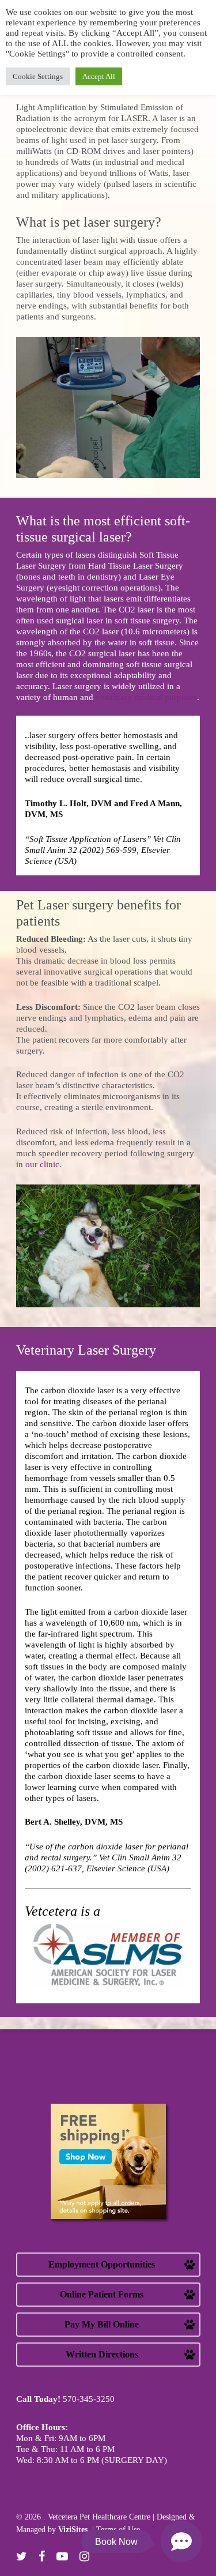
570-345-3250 (89, 2399)
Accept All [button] (99, 76)
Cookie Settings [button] (38, 76)
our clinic (42, 1164)
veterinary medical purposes (146, 697)
